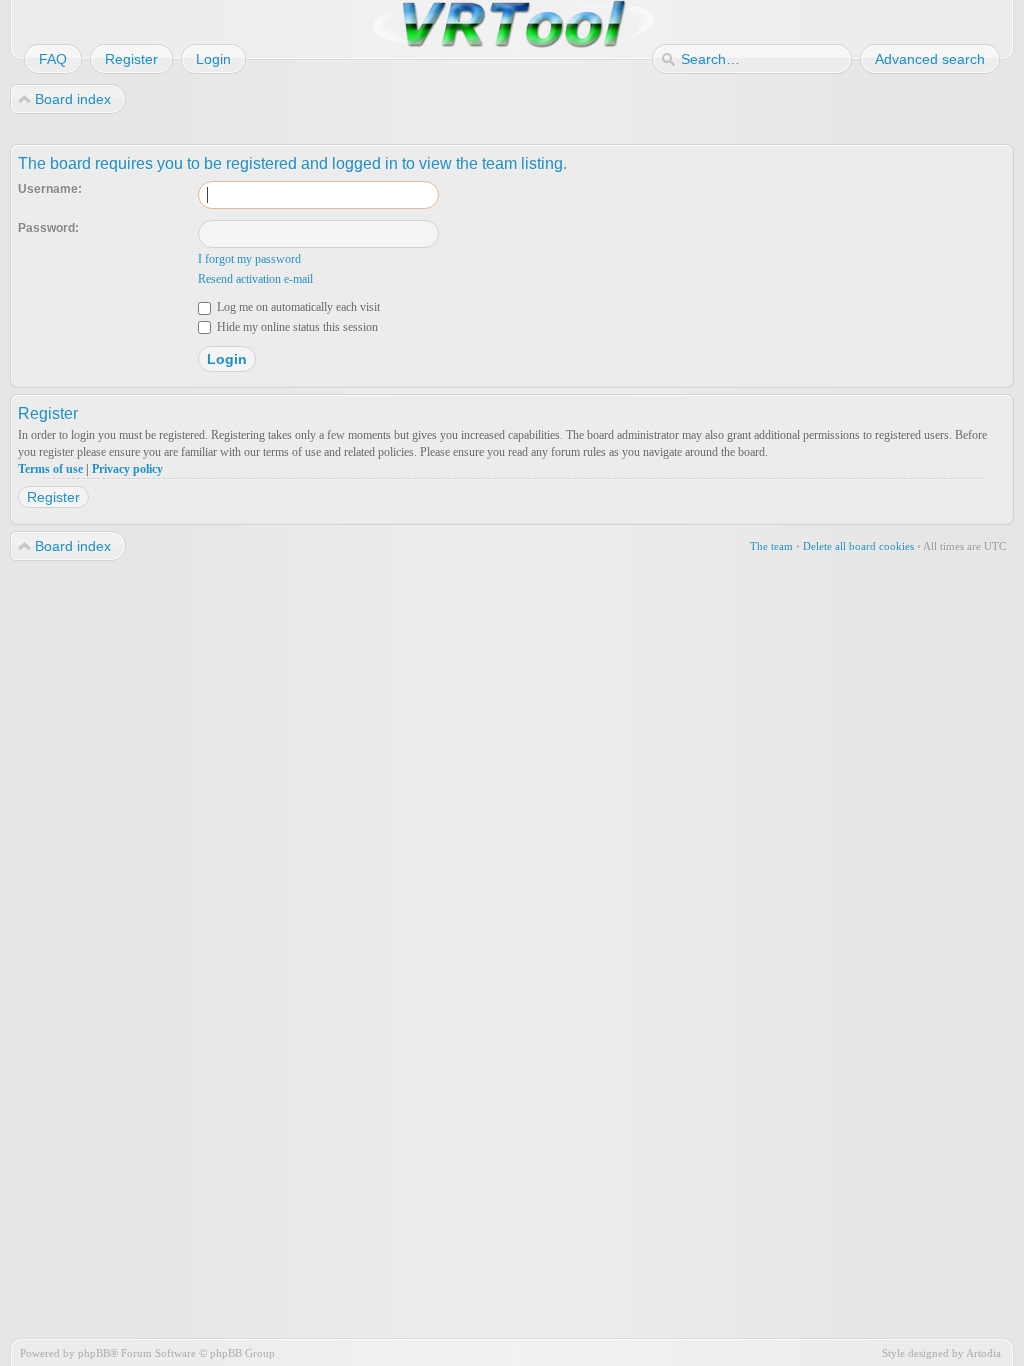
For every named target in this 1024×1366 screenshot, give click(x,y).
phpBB (94, 1353)
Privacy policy (127, 469)
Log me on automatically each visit (297, 307)
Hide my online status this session (296, 327)
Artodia (983, 1353)
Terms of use (50, 469)
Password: (48, 228)
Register (53, 497)
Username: (50, 189)
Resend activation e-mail (255, 279)
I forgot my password (249, 259)
